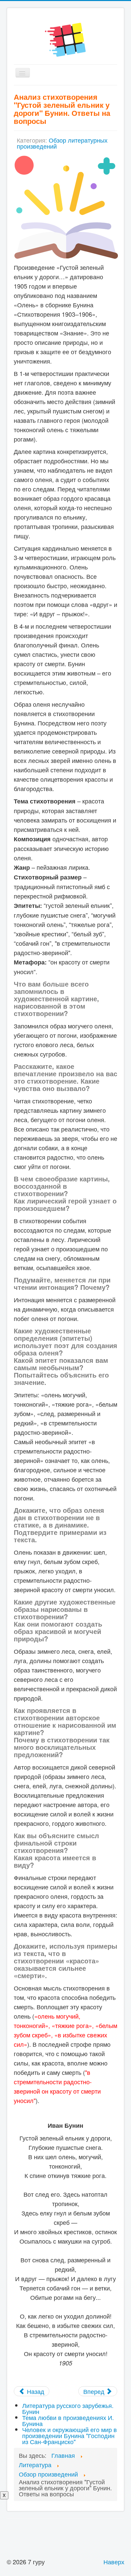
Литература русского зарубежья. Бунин (68, 2408)
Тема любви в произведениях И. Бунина (68, 2420)
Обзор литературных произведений (62, 143)
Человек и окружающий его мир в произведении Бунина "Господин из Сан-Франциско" (70, 2435)
